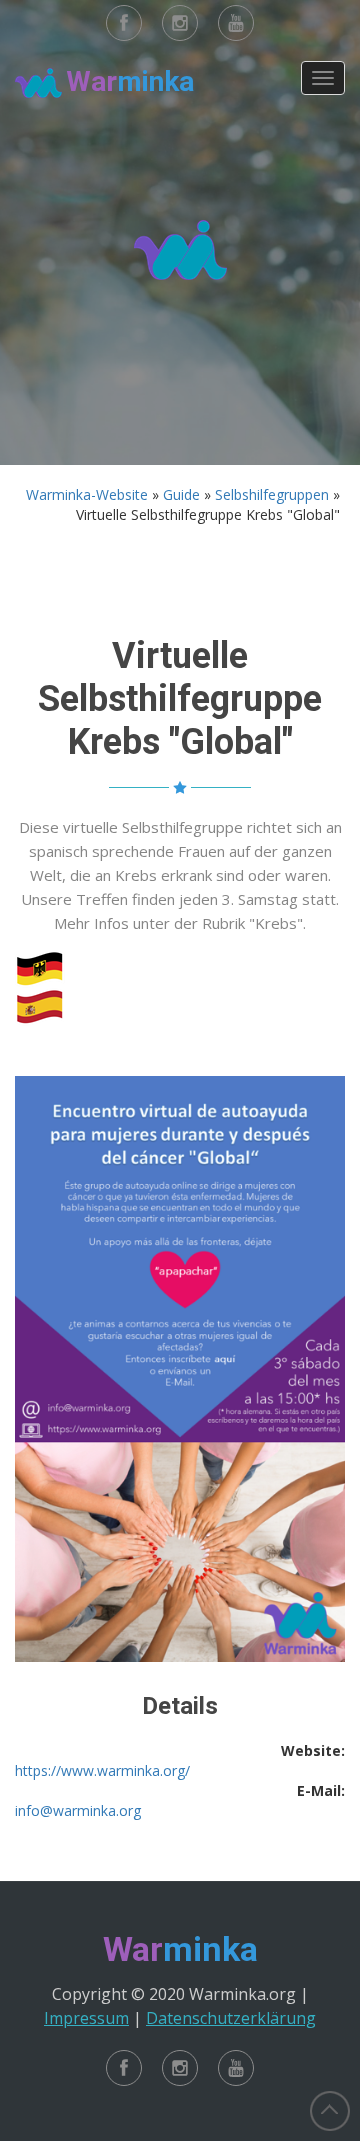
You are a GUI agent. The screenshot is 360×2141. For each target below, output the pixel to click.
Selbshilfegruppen (272, 494)
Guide (181, 494)
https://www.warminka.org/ (102, 1770)
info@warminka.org (78, 1810)
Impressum (86, 2018)
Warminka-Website (87, 494)
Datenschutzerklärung (231, 2018)
